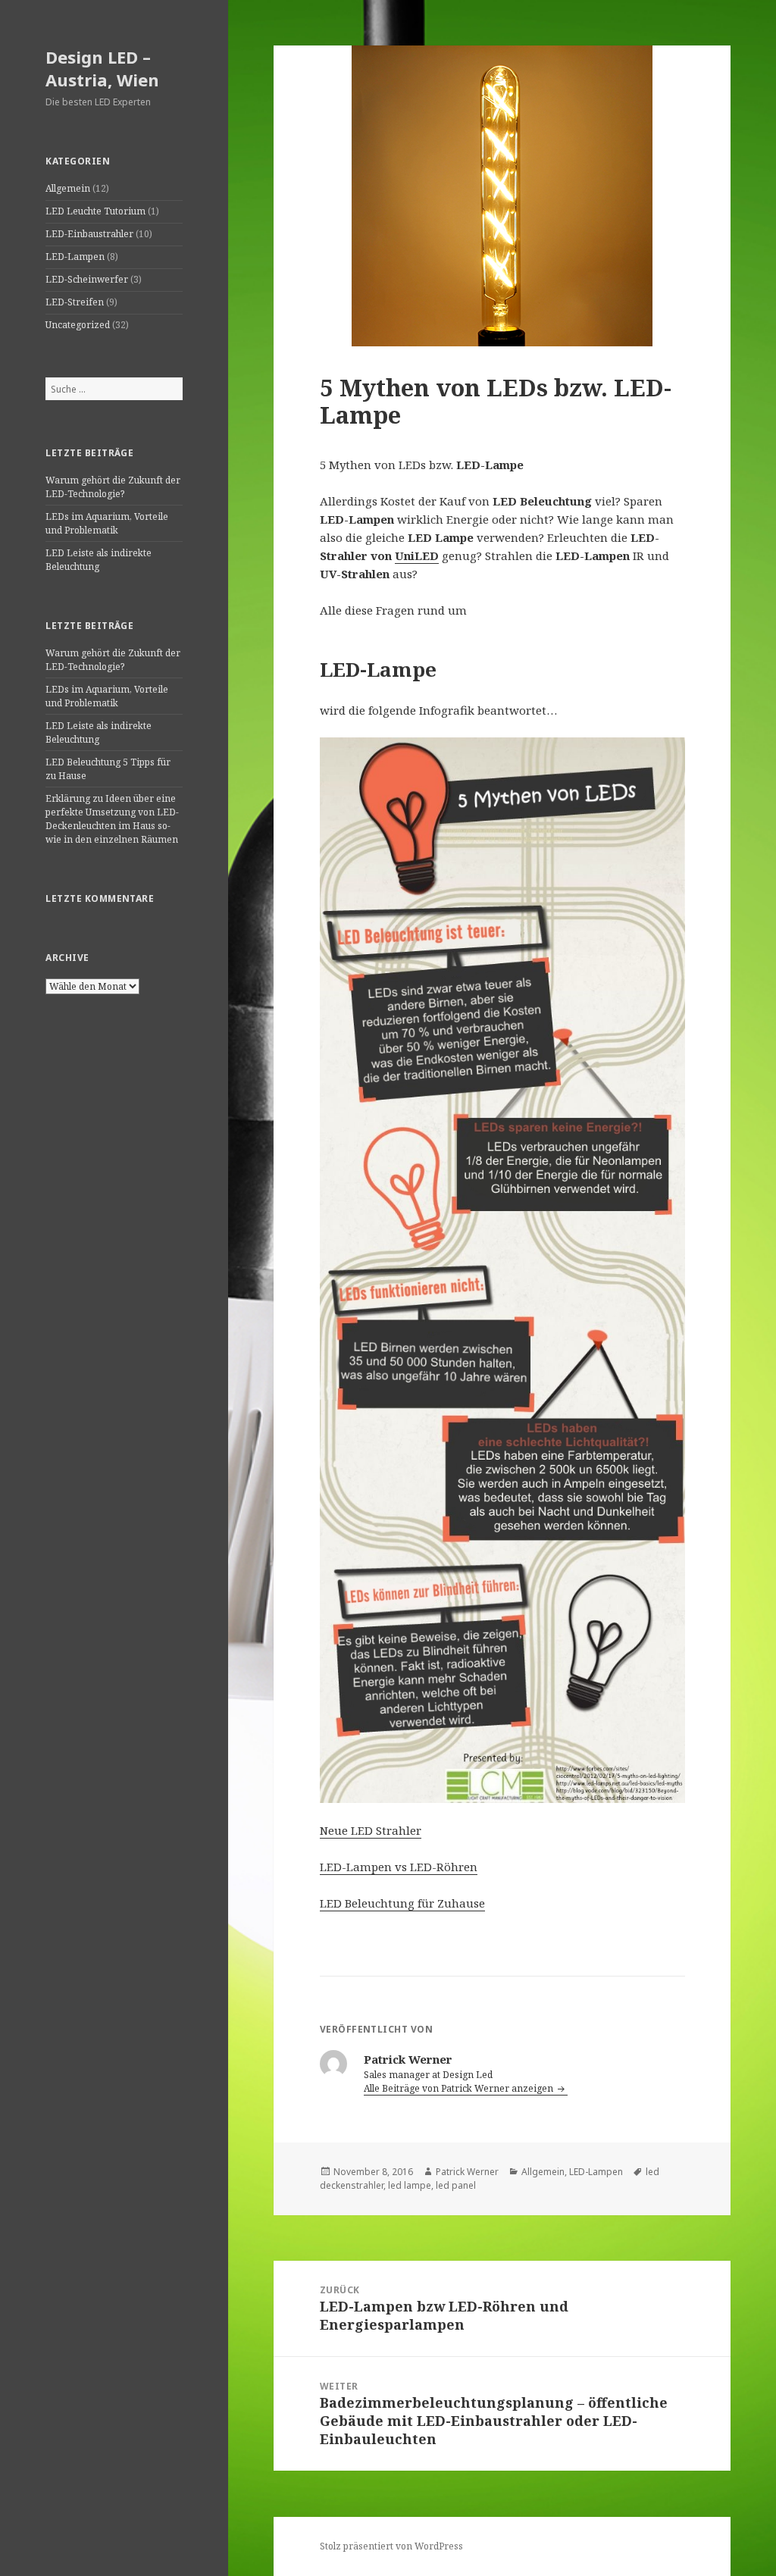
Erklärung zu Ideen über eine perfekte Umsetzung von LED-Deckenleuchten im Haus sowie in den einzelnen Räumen (112, 819)
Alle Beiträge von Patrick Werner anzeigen (460, 2088)
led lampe (410, 2185)
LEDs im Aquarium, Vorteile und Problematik (107, 523)
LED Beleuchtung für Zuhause (402, 1903)
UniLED (417, 556)
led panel (456, 2185)
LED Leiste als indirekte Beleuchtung (99, 560)
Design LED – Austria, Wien (102, 68)
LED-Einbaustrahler (89, 234)
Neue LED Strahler (371, 1830)
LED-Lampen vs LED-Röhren (399, 1867)
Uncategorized (78, 325)
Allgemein (68, 188)
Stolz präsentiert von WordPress (391, 2546)
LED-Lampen (75, 257)
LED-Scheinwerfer (87, 279)
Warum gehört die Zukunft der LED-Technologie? (113, 487)
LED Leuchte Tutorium (95, 211)
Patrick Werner (467, 2172)
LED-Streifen (75, 302)
